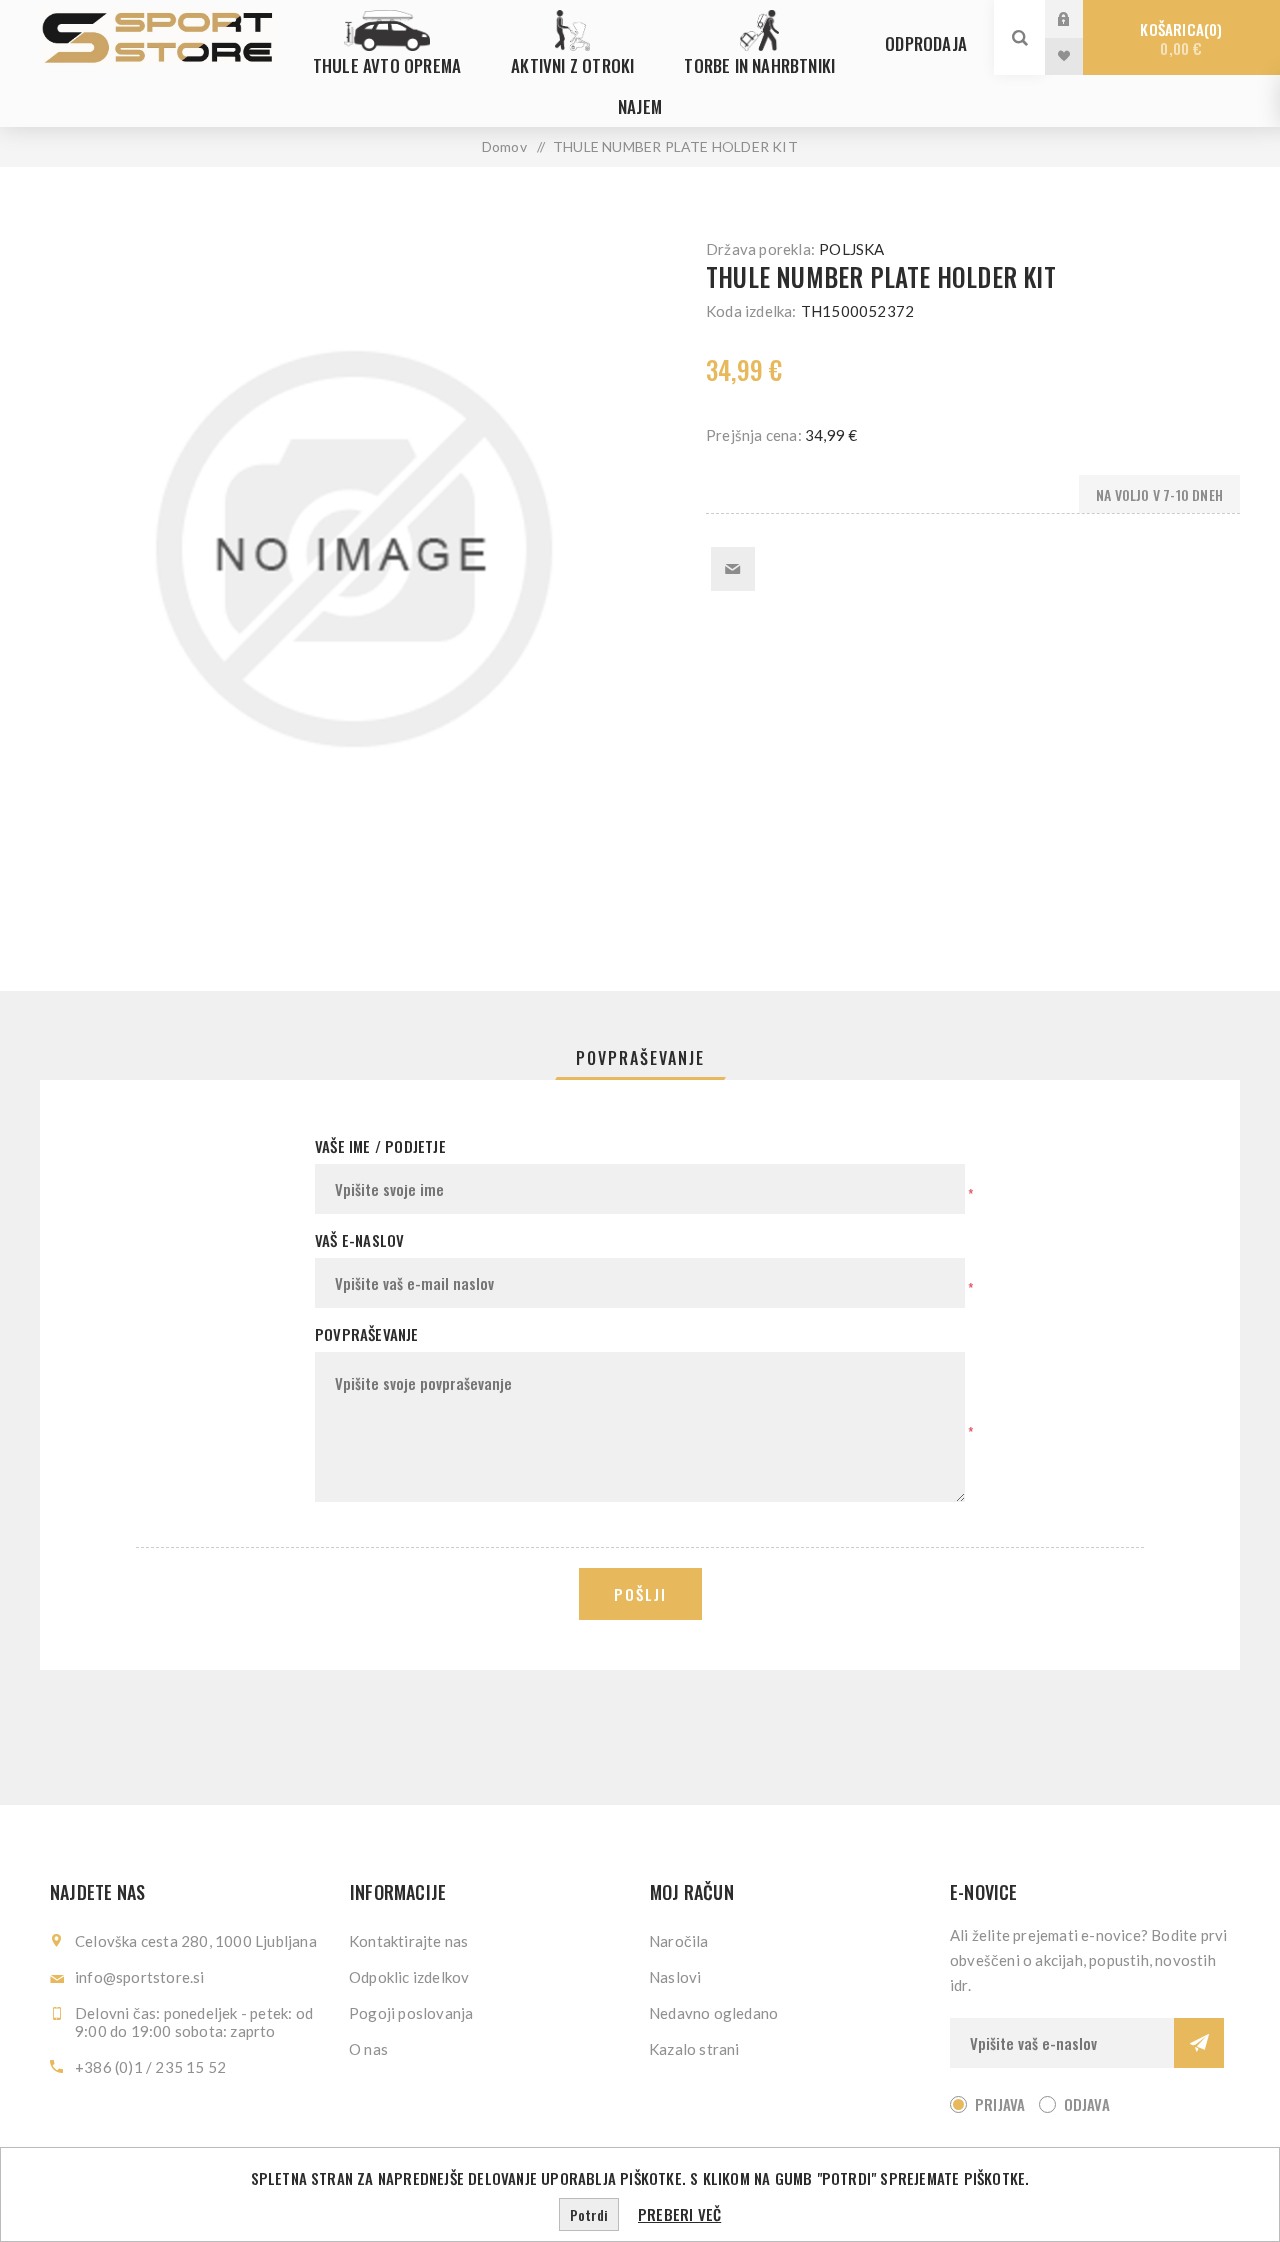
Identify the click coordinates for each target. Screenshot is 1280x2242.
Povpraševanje (640, 1058)
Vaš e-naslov (359, 1240)
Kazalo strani (694, 2049)
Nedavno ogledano (713, 2013)
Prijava (1079, 18)
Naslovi (675, 1977)
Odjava (1087, 2104)
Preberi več (679, 2214)
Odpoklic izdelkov (409, 1977)
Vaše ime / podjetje (380, 1146)
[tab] (640, 1058)
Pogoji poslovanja (411, 2013)
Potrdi (589, 2214)
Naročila (679, 1941)
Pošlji (640, 1594)
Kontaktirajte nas (408, 1941)
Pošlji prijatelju (733, 569)
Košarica (1178, 38)
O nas (368, 2049)
